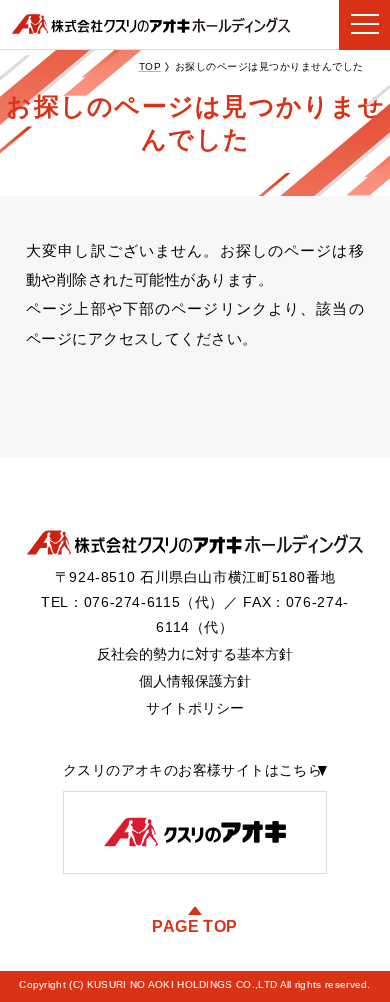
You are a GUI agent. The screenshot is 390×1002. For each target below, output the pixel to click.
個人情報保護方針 (195, 681)
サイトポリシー (195, 708)
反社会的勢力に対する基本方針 (195, 654)
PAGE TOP (195, 927)
